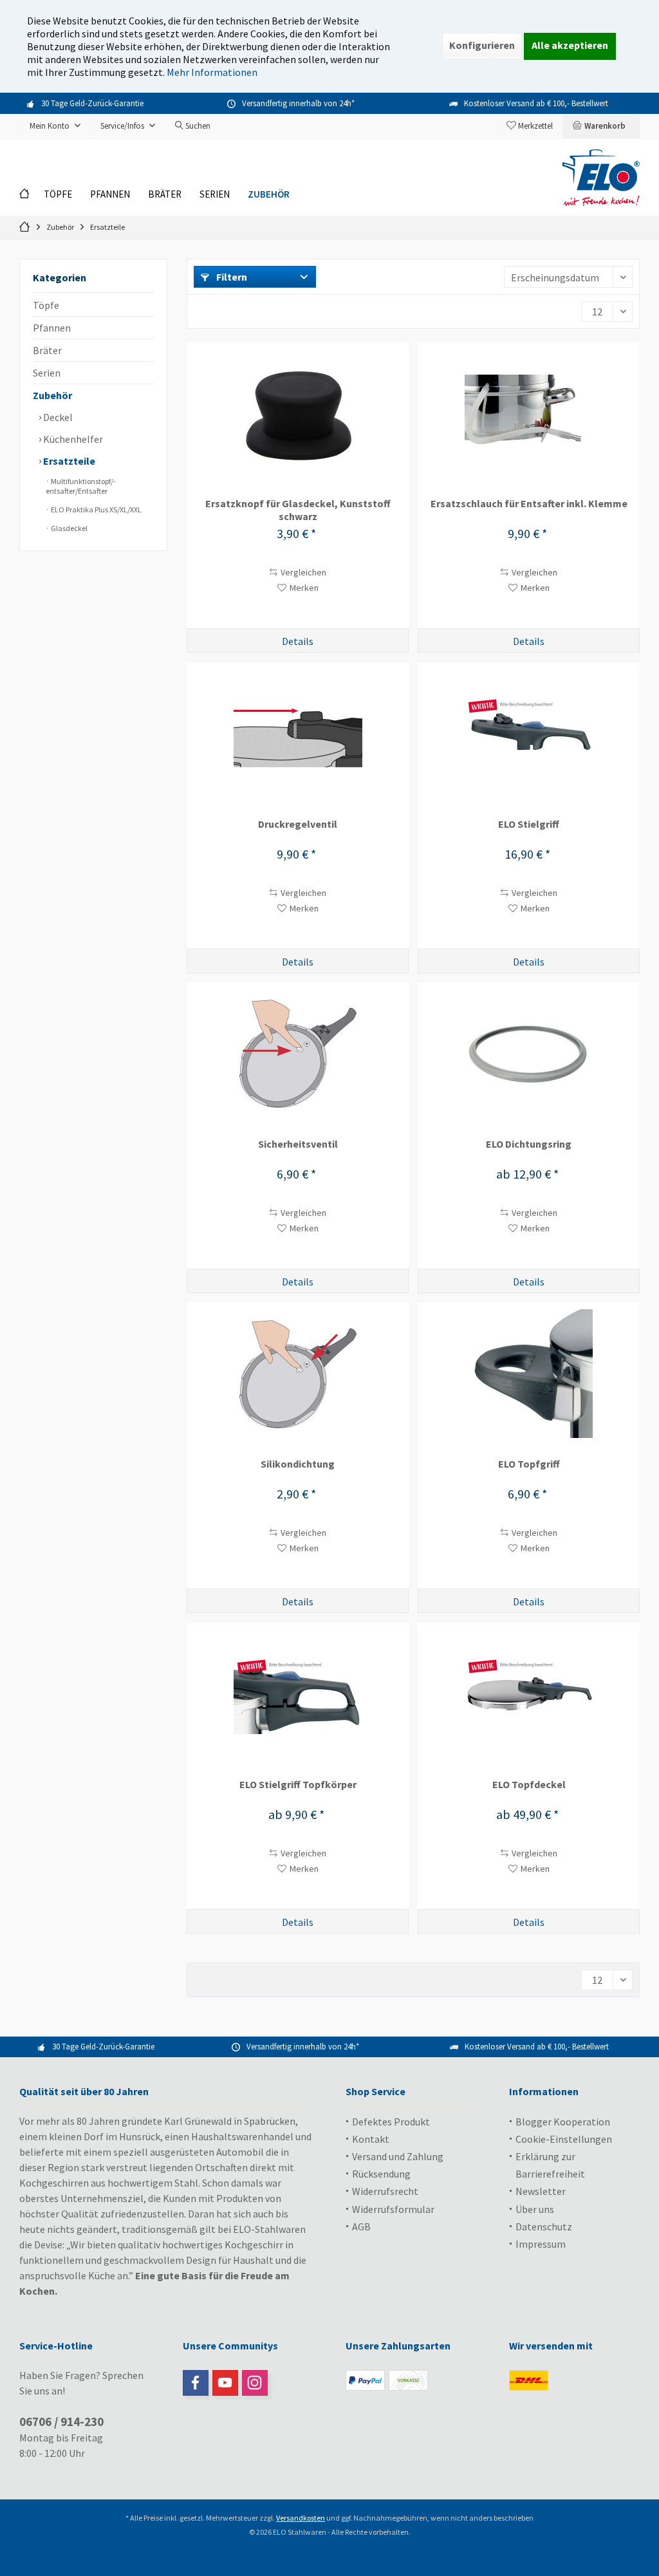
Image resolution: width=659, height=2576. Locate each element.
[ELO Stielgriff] (529, 734)
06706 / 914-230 (61, 2422)
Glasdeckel (69, 528)
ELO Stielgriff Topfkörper (298, 1784)
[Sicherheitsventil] (298, 1054)
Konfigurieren (482, 45)
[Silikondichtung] (298, 1374)
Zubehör (52, 395)
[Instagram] (255, 2383)
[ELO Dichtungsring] (529, 1054)
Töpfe (46, 305)
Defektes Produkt (391, 2122)
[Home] (27, 195)
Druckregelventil (298, 824)
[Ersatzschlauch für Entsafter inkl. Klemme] (529, 413)
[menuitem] (601, 126)
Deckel (57, 417)
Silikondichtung (298, 1464)
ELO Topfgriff (529, 1464)
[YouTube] (225, 2383)
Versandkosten (301, 2518)
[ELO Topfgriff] (529, 1374)
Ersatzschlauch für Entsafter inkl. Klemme (529, 503)
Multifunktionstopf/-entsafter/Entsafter (81, 486)
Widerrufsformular (393, 2209)
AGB (361, 2226)
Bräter (47, 350)
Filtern (231, 277)
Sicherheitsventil (298, 1144)
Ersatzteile (68, 461)
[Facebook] (196, 2383)
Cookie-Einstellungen (564, 2139)
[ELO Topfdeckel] (529, 1694)
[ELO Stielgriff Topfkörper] (298, 1694)
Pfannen (52, 328)
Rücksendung (381, 2174)
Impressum (541, 2244)
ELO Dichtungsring (529, 1144)
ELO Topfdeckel (529, 1784)
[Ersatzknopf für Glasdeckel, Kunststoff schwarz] (298, 413)
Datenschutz (544, 2226)
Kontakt (371, 2139)
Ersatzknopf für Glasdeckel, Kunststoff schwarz (298, 510)
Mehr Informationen (212, 72)
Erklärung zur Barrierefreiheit (550, 2165)
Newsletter (541, 2191)
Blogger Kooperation (563, 2122)
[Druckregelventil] (298, 734)
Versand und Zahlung (398, 2156)
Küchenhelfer (72, 439)
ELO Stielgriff (529, 824)
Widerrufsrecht (385, 2191)
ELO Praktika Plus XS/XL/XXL (96, 509)
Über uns (535, 2209)
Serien (47, 373)
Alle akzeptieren (570, 45)
